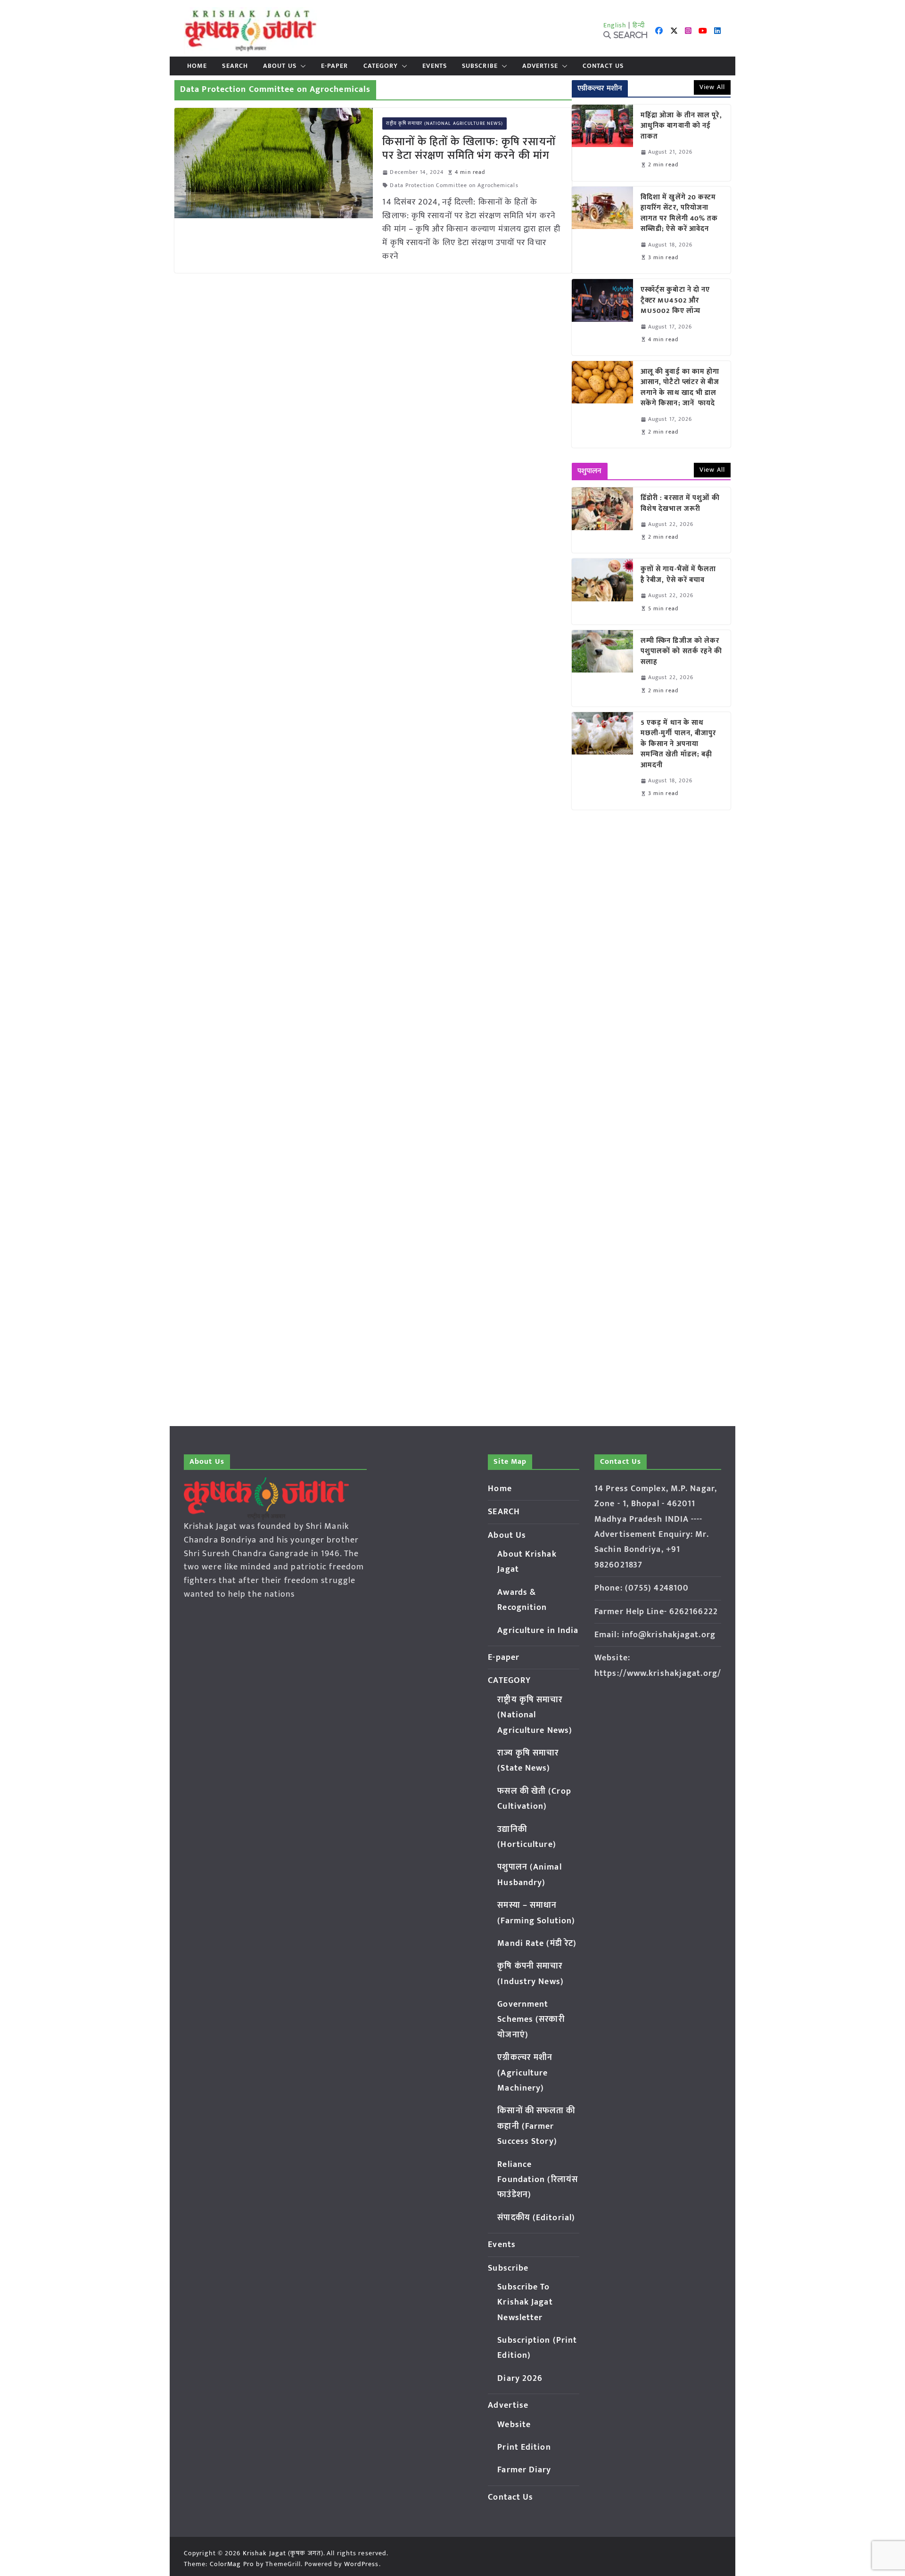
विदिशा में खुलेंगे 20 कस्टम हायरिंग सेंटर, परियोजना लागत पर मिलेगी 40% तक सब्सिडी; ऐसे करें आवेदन (679, 213)
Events (435, 66)
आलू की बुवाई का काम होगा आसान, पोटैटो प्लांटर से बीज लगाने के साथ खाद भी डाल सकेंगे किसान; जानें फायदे (680, 388)
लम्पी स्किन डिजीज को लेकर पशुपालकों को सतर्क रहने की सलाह (682, 652)
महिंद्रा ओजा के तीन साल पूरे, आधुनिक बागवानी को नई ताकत (681, 126)
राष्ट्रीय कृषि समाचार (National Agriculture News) (444, 123)
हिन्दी (639, 25)
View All (712, 87)
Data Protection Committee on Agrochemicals (454, 185)
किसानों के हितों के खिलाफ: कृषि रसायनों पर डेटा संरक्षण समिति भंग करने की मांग (469, 149)
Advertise (540, 66)
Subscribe (480, 66)
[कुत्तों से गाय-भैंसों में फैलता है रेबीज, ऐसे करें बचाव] (602, 591)
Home (197, 66)
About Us (280, 66)
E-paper (335, 66)
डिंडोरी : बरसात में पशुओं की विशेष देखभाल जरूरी (680, 504)
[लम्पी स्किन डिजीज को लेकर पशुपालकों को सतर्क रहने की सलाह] (602, 668)
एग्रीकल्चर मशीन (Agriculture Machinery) (525, 2073)
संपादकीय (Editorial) (536, 2218)
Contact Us (603, 66)
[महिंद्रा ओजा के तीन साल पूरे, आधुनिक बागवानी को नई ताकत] (602, 143)
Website (514, 2425)
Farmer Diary (524, 2470)
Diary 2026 (520, 2379)
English (615, 25)
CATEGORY (381, 66)
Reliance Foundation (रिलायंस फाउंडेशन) (538, 2180)
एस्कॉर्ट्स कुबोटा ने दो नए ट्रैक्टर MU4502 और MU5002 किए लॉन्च (675, 301)
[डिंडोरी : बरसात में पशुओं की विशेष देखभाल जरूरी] (602, 520)
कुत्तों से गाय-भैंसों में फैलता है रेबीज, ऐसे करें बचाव (679, 575)
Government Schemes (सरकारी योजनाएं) (531, 2020)
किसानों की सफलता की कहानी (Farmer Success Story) (536, 2126)
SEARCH (235, 66)
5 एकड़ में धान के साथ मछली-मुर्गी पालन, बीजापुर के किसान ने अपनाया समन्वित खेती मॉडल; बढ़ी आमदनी (679, 744)
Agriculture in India (538, 1631)
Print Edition (524, 2447)
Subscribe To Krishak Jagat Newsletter (525, 2302)
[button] (301, 66)
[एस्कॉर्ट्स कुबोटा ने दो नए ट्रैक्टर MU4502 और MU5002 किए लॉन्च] (602, 317)
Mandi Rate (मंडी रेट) (537, 1944)
